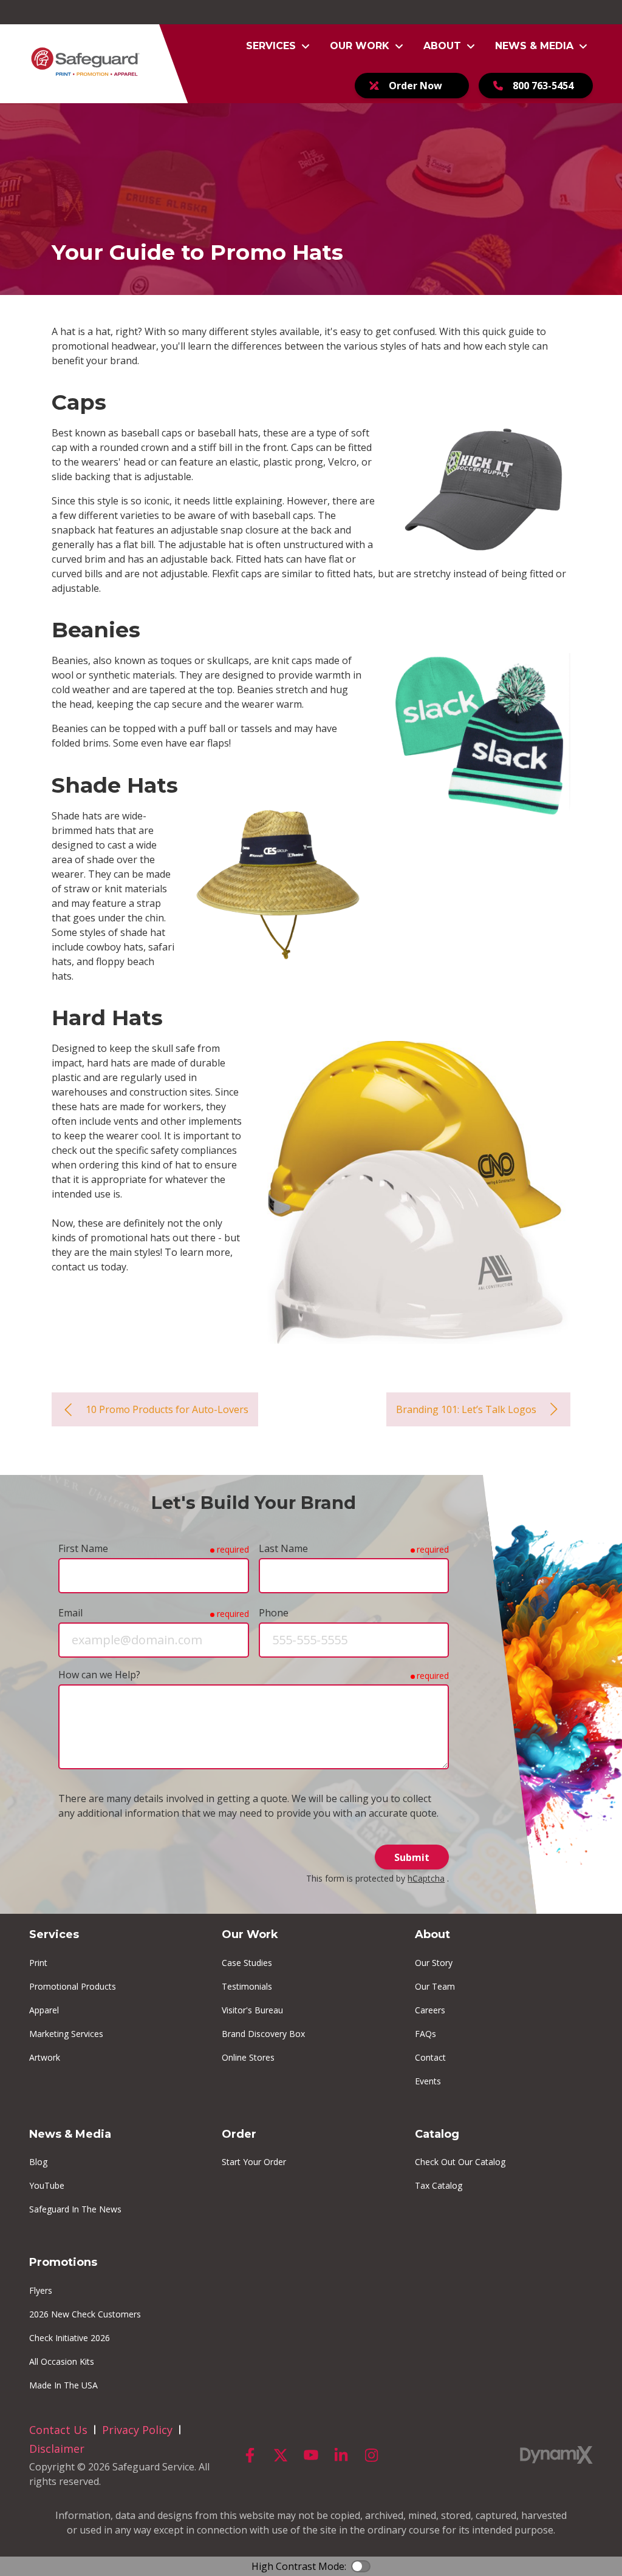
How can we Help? (99, 1675)
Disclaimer (57, 2449)
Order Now (415, 86)
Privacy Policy (137, 2430)
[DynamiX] (556, 2455)
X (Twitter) (281, 2455)
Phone (274, 1613)
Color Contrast (361, 2566)
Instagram (372, 2455)
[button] (278, 46)
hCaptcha (426, 1878)
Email (70, 1613)
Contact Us (58, 2430)
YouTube (311, 2455)
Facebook (250, 2455)
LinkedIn (341, 2455)
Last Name (283, 1548)
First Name (83, 1548)
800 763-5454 (543, 86)
